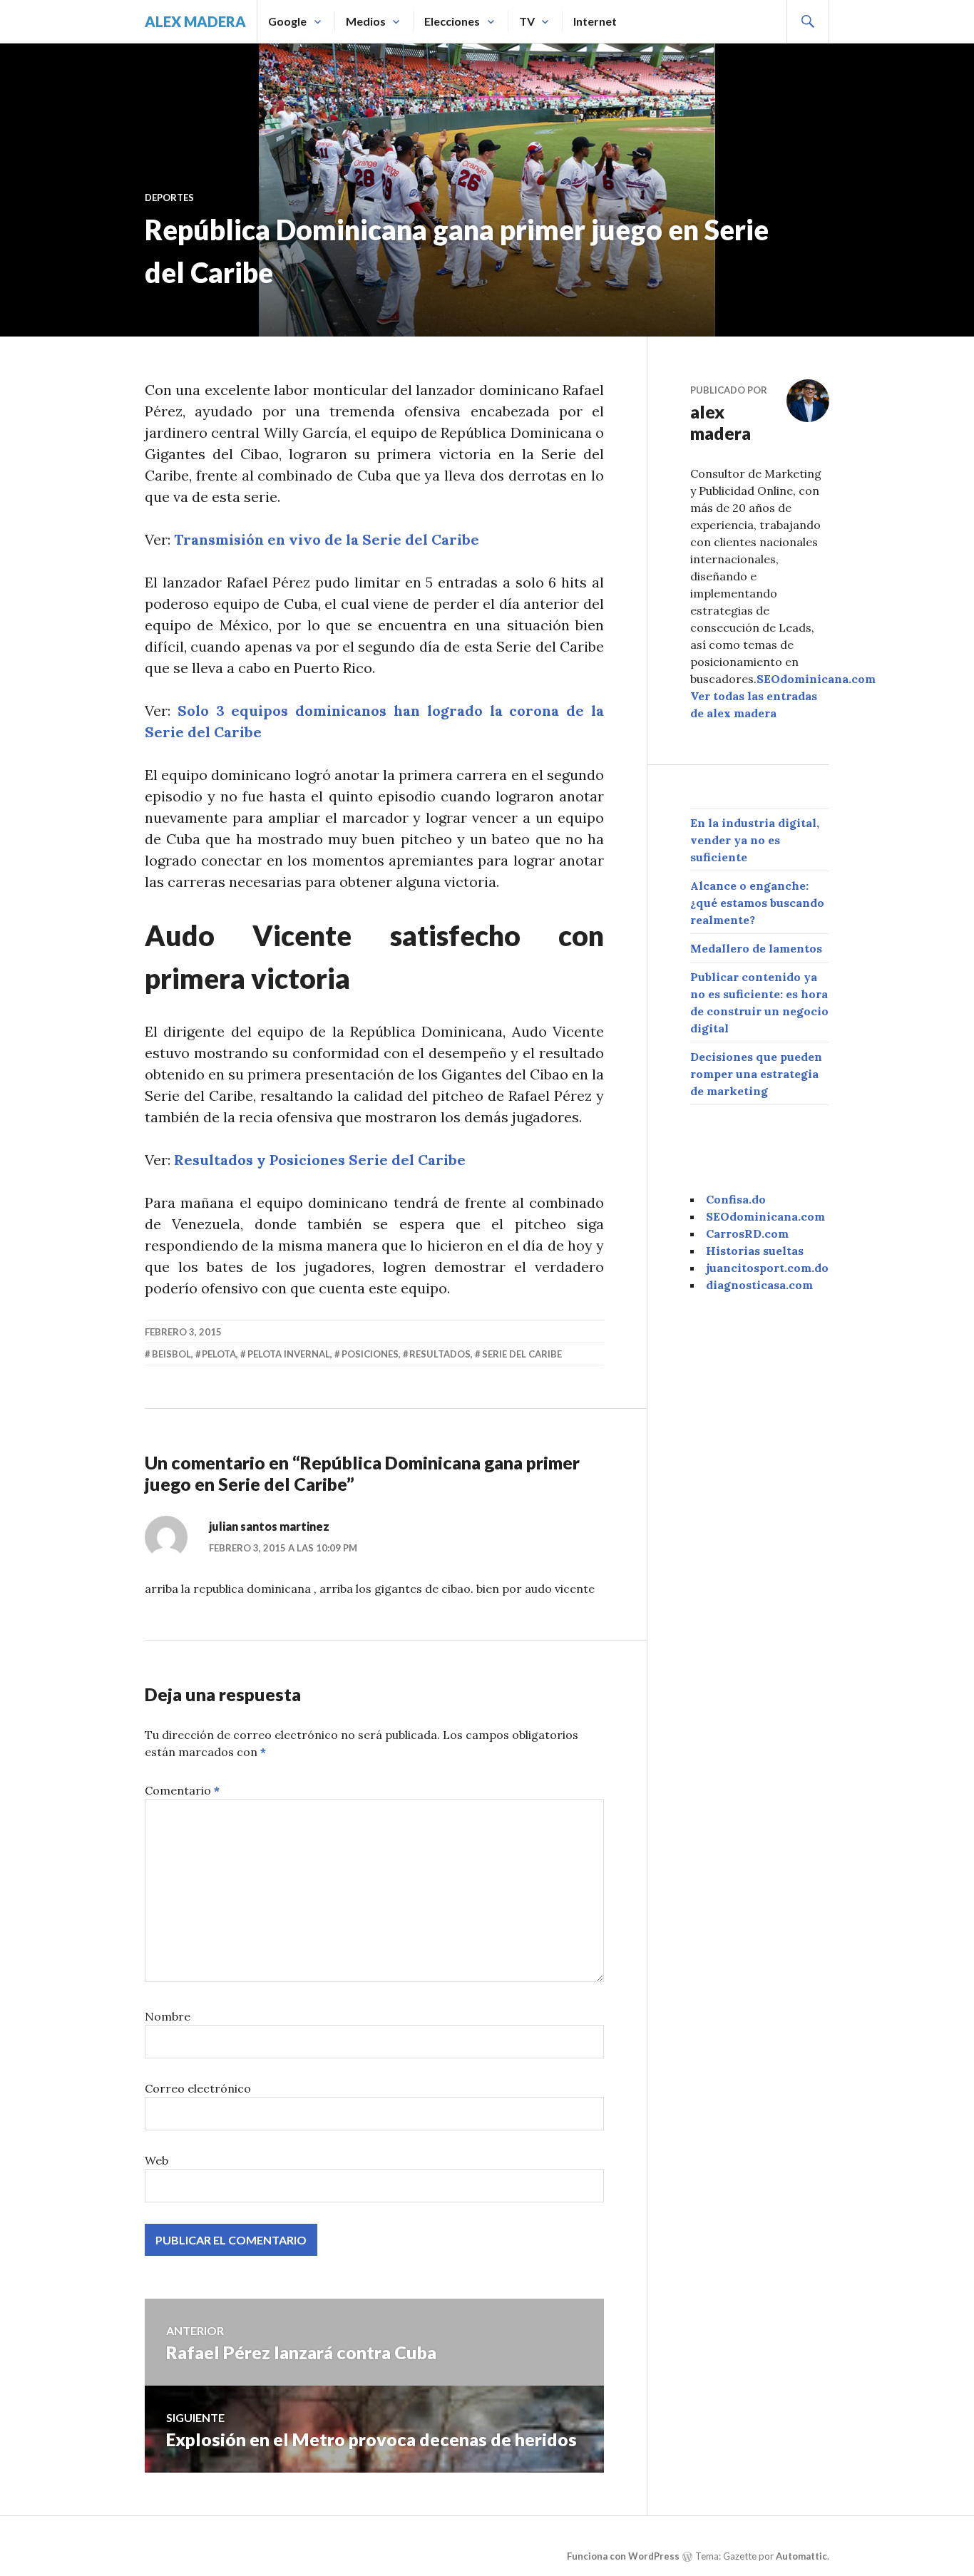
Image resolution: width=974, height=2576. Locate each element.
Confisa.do (736, 1199)
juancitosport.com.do (767, 1268)
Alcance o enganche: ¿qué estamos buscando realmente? (757, 903)
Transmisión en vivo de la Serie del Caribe (327, 539)
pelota (219, 1354)
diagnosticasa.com (759, 1285)
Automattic (801, 2556)
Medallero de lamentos (756, 948)
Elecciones (452, 21)
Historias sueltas (755, 1251)
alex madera (195, 21)
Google (287, 21)
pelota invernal (289, 1354)
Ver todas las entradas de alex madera (754, 704)
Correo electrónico (198, 2088)
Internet (595, 21)
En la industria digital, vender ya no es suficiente (755, 840)
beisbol (171, 1354)
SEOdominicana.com (816, 679)
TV (527, 21)
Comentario (182, 1790)
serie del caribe (522, 1354)
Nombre (168, 2016)
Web (157, 2160)
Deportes (169, 197)
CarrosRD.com (747, 1233)
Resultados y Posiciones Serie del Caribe (320, 1160)
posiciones (370, 1354)
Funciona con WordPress (623, 2556)
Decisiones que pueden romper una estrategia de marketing (756, 1074)
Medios (366, 21)
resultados (440, 1354)
